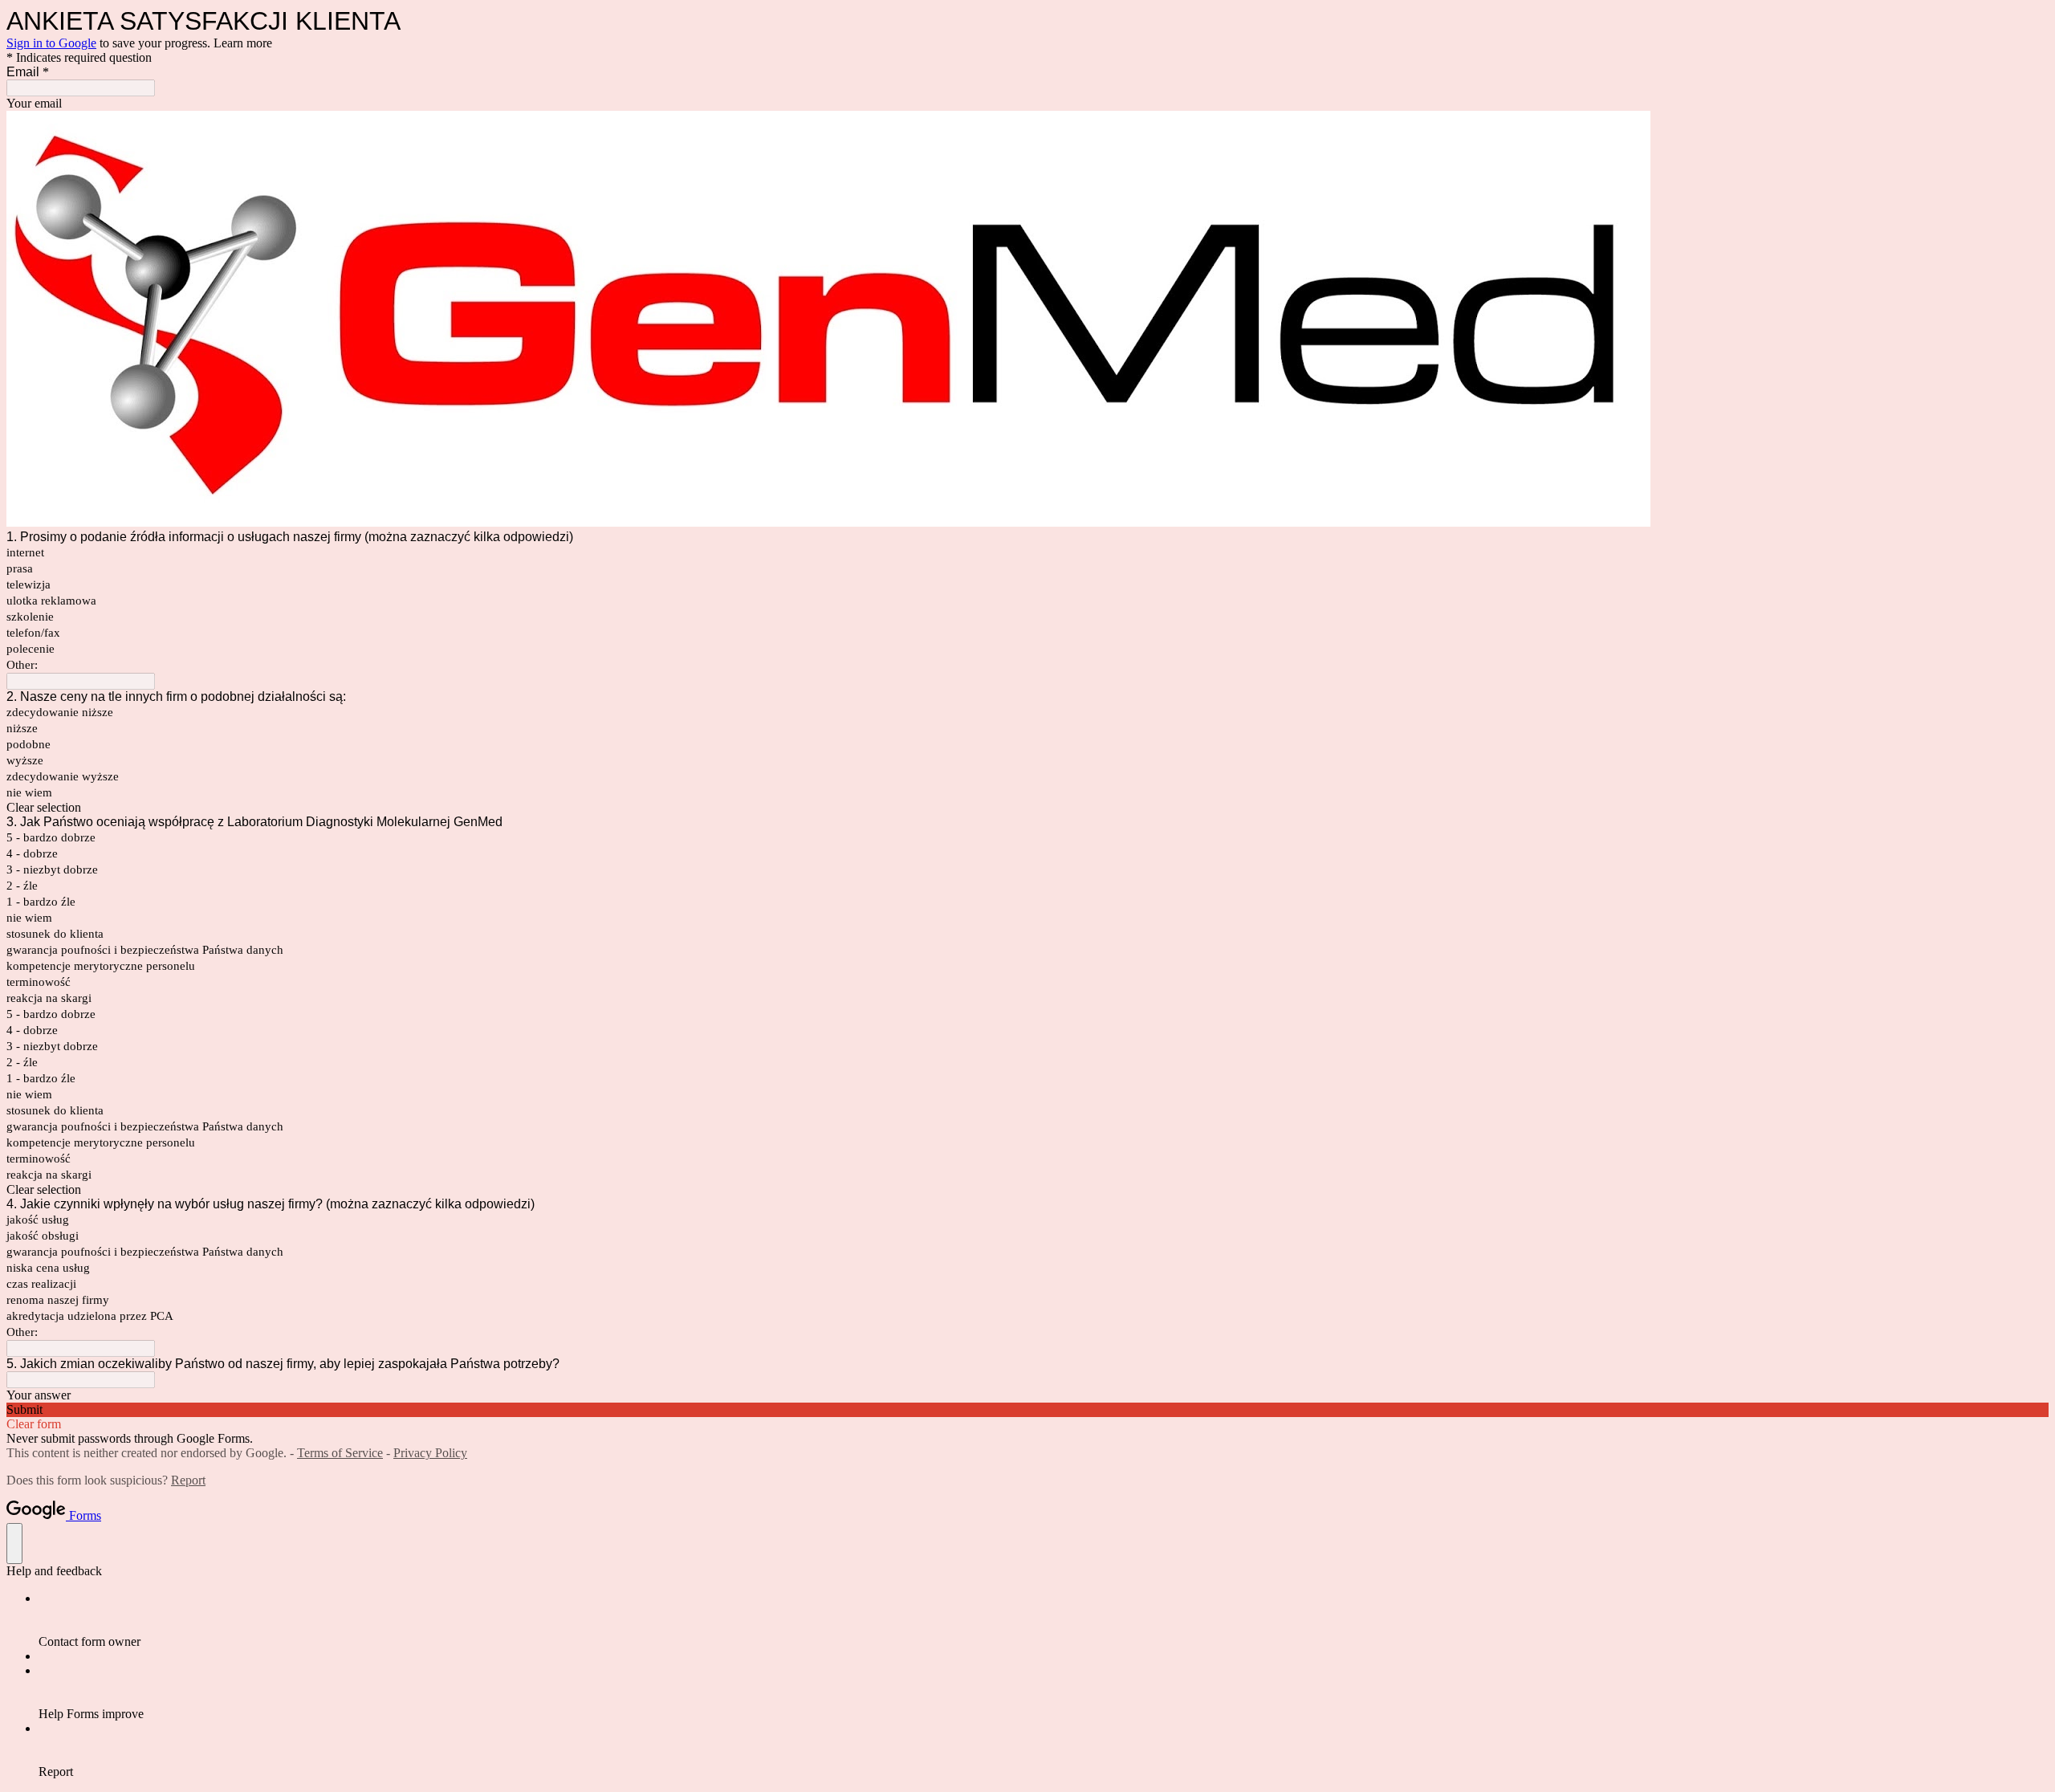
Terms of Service (340, 1453)
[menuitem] (1044, 1620)
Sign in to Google (51, 43)
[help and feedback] (14, 1544)
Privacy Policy (430, 1453)
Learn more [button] (243, 43)
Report (188, 1480)
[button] (1027, 808)
